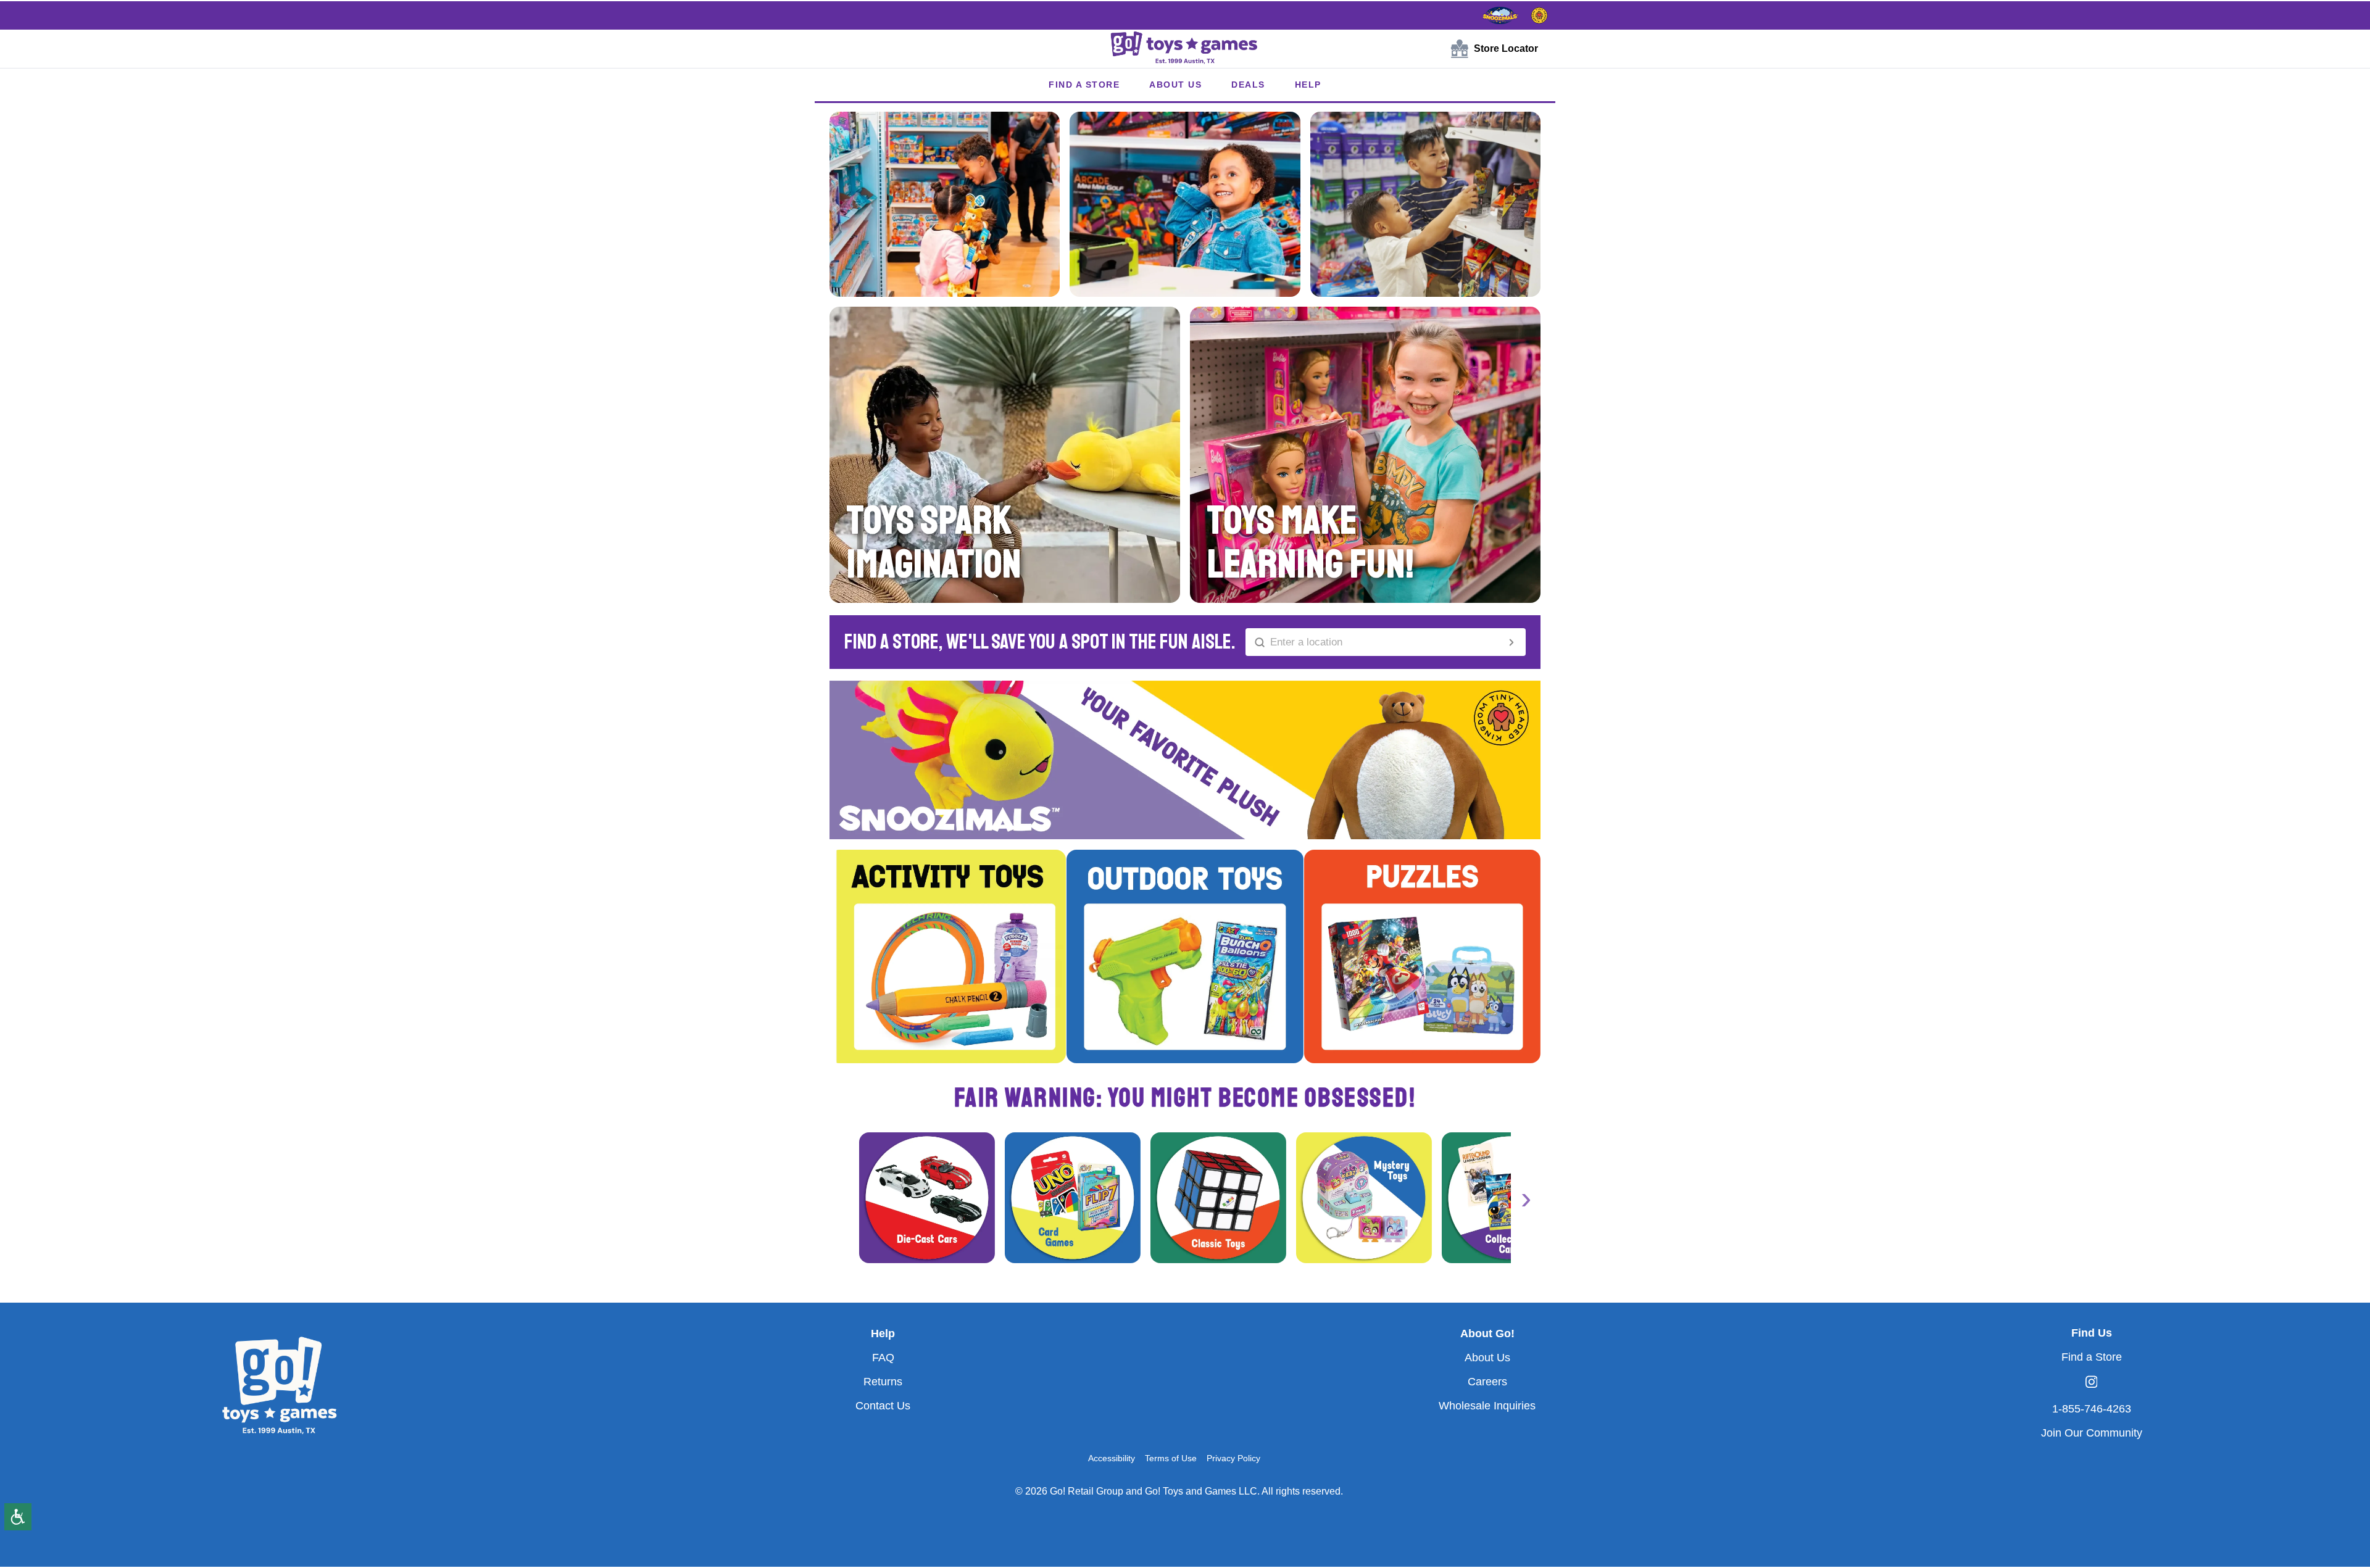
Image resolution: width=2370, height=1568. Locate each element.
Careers (1487, 1382)
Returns (883, 1382)
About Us (1487, 1358)
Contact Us (883, 1406)
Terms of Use (1171, 1458)
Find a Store (2092, 1357)
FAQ (883, 1358)
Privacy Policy (1233, 1458)
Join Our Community (2092, 1433)
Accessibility (1112, 1458)
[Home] (1185, 49)
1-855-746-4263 (2092, 1409)
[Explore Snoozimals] (1500, 15)
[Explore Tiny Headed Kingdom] (1539, 15)
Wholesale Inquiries (1487, 1406)
